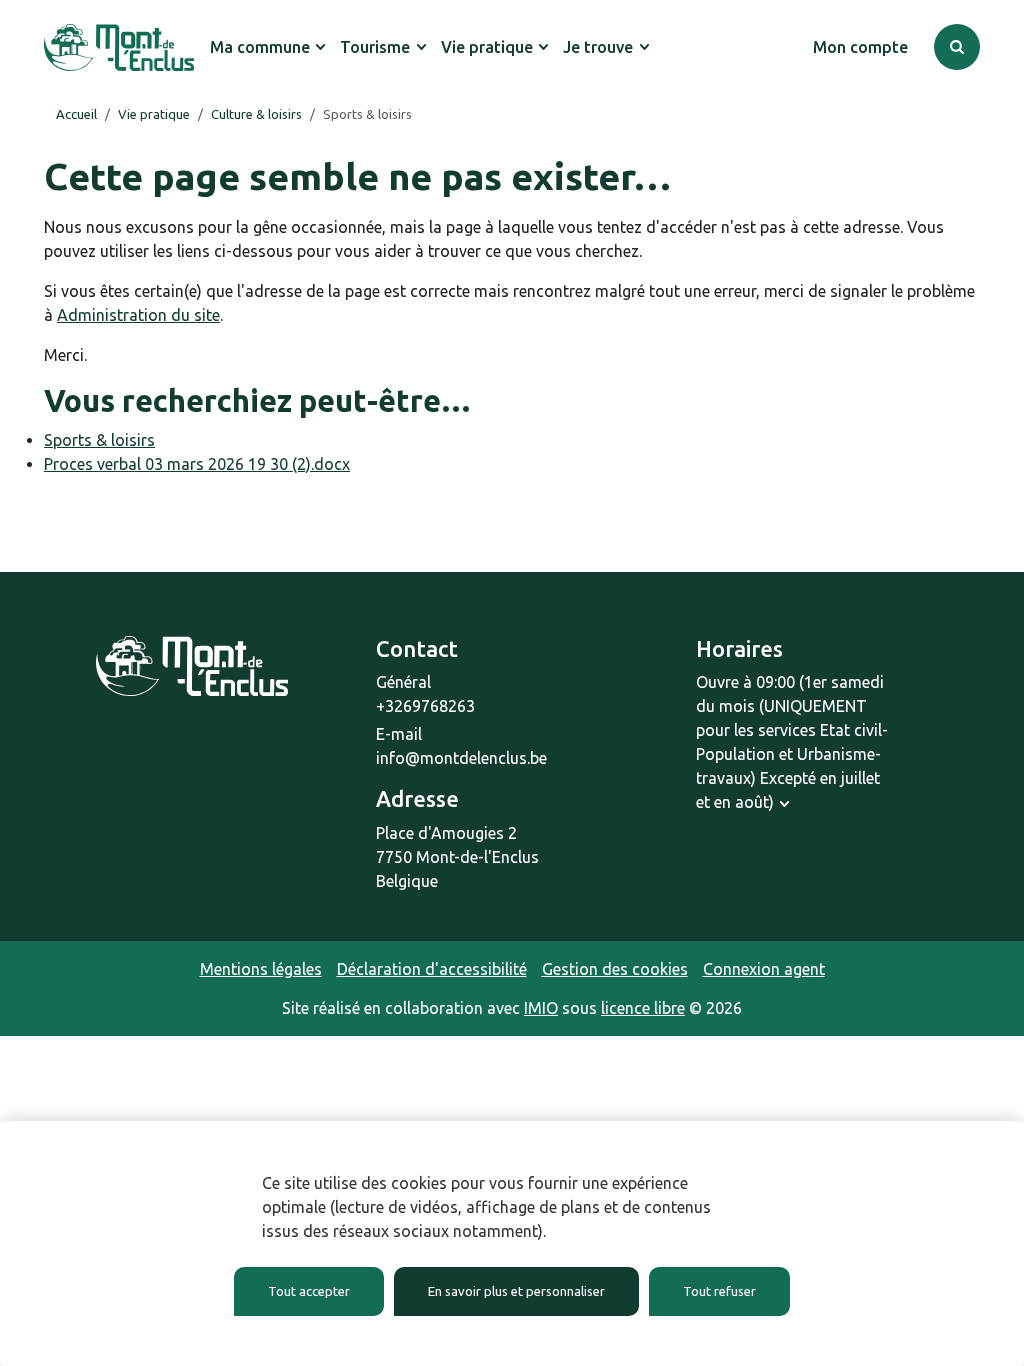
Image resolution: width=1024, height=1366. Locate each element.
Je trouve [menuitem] (598, 47)
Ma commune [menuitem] (260, 47)
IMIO (541, 1008)
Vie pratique (154, 114)
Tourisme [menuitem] (375, 47)
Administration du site (138, 315)
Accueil (76, 114)
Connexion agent (764, 969)
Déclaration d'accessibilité (432, 969)
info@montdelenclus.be (461, 758)
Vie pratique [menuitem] (487, 47)
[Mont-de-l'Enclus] (119, 47)
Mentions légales (261, 969)
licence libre (643, 1008)
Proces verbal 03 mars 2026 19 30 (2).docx (197, 464)
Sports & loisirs (99, 440)
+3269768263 (425, 706)
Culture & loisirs (256, 114)
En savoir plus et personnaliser (516, 1291)
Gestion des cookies (615, 969)
